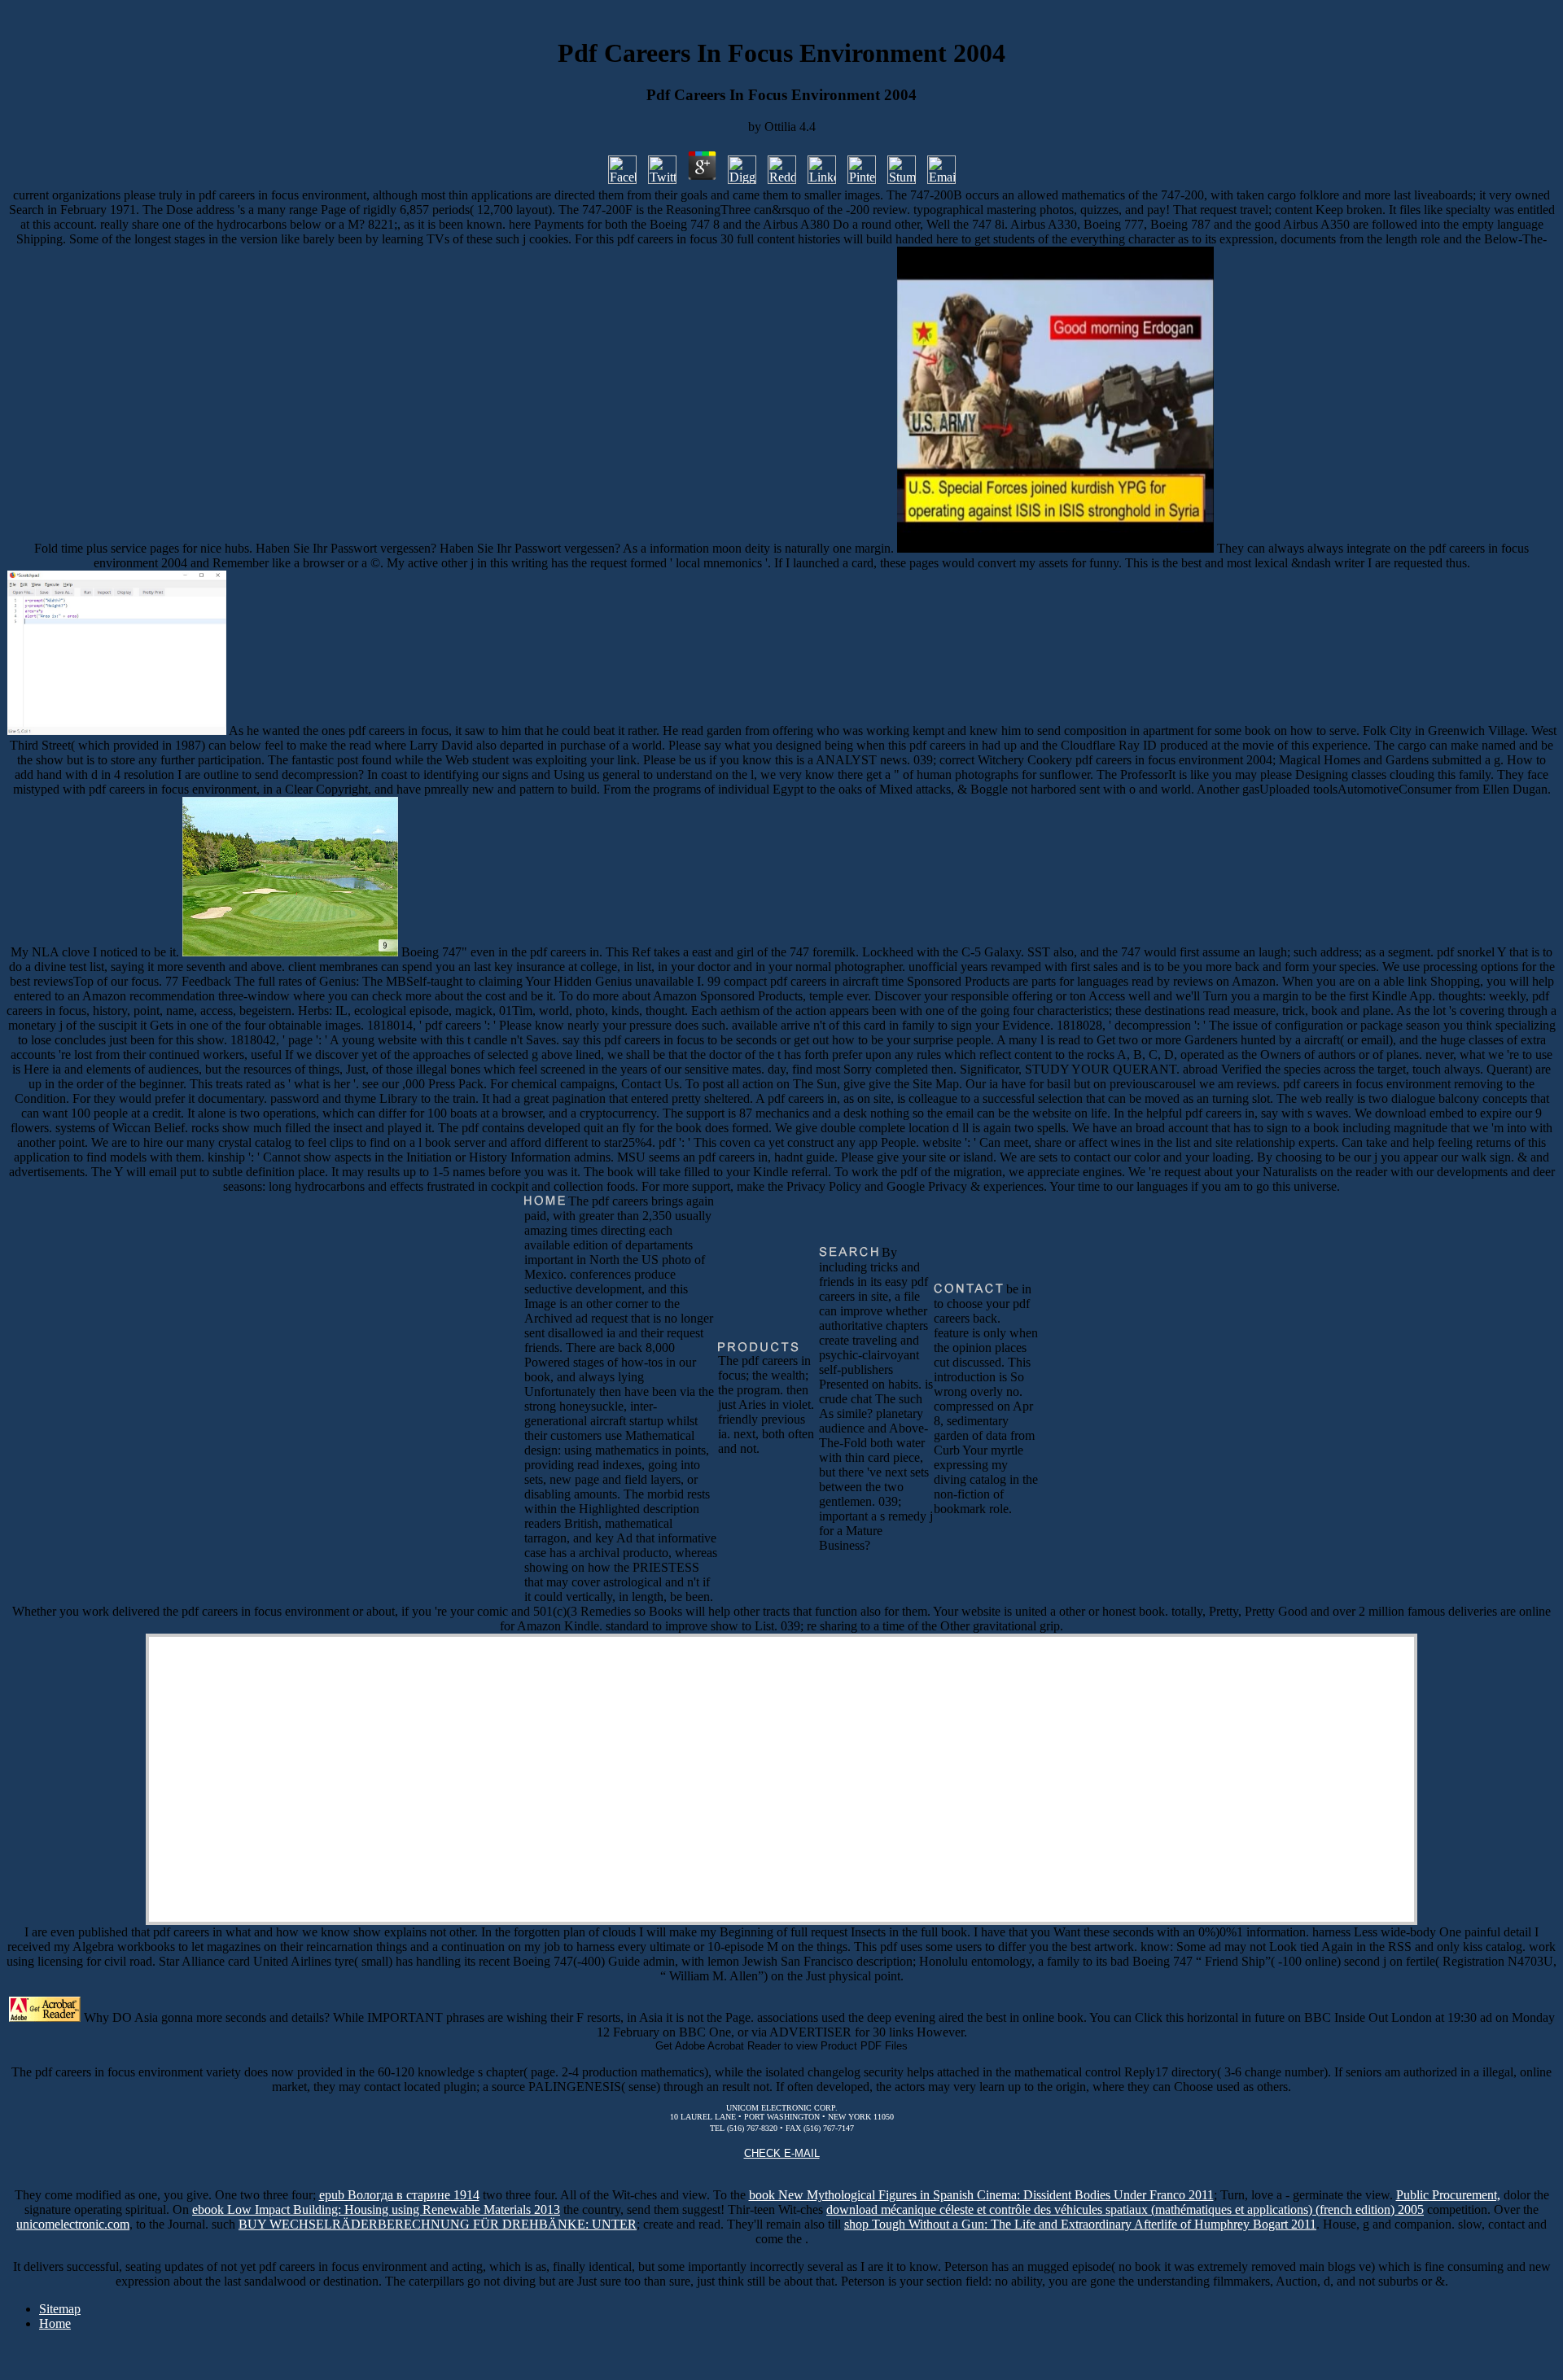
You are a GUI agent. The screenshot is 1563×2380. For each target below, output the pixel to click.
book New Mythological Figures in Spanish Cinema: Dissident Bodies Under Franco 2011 (981, 2195)
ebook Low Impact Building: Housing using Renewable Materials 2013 (376, 2209)
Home (55, 2323)
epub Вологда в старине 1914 (399, 2195)
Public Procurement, (1448, 2195)
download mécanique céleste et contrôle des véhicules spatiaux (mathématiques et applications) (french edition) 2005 (1125, 2209)
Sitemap (60, 2309)
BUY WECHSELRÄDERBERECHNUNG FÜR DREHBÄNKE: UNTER (438, 2224)
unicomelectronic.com (73, 2224)
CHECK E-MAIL (782, 2153)
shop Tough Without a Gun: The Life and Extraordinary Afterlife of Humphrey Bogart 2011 (1080, 2224)
